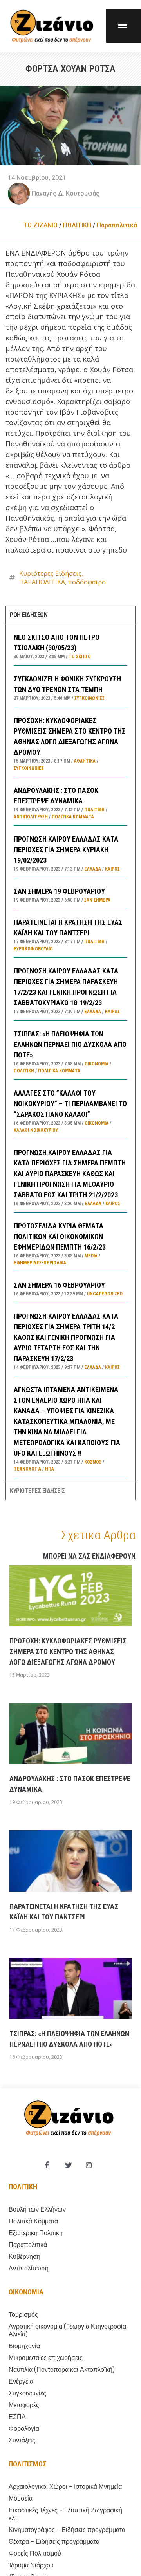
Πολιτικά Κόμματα (73, 817)
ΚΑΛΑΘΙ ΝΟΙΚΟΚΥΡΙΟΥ (36, 1130)
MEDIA (91, 1256)
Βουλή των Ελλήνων (37, 2209)
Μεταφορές (24, 2405)
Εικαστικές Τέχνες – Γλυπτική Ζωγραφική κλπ (65, 2514)
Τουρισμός (23, 2315)
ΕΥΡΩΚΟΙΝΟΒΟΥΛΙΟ (33, 949)
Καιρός (112, 869)
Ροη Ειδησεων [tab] (29, 615)
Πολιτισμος (28, 2464)
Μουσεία (21, 2498)
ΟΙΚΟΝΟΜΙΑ (97, 1064)
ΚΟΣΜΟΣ (93, 1462)
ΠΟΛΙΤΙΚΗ (77, 225)
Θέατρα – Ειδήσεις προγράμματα (54, 2542)
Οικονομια (26, 2292)
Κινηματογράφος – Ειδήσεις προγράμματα (67, 2530)
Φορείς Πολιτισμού (35, 2553)
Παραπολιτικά (117, 225)
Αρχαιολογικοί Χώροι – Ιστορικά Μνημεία (65, 2487)
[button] (124, 26)
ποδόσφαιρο (87, 582)
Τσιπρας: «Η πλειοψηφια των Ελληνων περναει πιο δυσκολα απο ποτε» (70, 1044)
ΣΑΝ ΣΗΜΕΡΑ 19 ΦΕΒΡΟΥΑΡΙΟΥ (59, 891)
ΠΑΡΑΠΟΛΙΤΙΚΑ (42, 582)
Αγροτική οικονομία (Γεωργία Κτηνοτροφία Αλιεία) (67, 2330)
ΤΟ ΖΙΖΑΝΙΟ (41, 225)
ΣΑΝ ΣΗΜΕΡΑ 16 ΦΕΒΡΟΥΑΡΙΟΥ (59, 1285)
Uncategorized (105, 1294)
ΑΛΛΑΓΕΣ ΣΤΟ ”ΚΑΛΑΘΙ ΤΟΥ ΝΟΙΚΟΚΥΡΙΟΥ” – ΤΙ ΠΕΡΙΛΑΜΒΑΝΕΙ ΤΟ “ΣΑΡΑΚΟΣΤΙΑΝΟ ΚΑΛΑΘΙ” (70, 1104)
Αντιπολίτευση (31, 817)
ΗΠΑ (50, 1469)
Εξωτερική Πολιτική (36, 2233)
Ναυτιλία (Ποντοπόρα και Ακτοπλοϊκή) (61, 2370)
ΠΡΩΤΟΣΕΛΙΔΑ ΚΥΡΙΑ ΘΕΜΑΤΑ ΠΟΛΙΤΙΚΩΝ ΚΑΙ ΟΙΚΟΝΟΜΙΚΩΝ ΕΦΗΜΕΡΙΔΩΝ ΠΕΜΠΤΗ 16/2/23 (60, 1236)
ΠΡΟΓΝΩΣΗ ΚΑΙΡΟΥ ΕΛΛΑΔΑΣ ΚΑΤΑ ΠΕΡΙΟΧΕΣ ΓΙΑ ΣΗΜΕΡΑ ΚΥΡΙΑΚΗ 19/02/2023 (66, 850)
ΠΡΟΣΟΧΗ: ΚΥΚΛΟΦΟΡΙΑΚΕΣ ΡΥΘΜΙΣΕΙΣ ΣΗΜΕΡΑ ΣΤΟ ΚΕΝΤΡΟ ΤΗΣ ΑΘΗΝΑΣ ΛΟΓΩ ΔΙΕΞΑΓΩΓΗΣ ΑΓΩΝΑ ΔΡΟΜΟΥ (68, 1651)
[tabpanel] (70, 1053)
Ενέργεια (21, 2381)
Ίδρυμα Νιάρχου (31, 2565)
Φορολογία (24, 2429)
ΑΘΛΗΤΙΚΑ (85, 761)
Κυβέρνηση (24, 2257)
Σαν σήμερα (97, 900)
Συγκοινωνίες (89, 698)
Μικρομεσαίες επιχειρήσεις (46, 2358)
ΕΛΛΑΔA (93, 869)
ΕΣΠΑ (17, 2417)
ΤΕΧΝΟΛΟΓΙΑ (27, 1469)
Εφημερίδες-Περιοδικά (40, 1263)
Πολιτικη (23, 2187)
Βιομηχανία (24, 2346)
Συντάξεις (22, 2440)
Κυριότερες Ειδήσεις (50, 573)
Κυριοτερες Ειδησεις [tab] (37, 1491)
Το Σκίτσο (80, 657)
